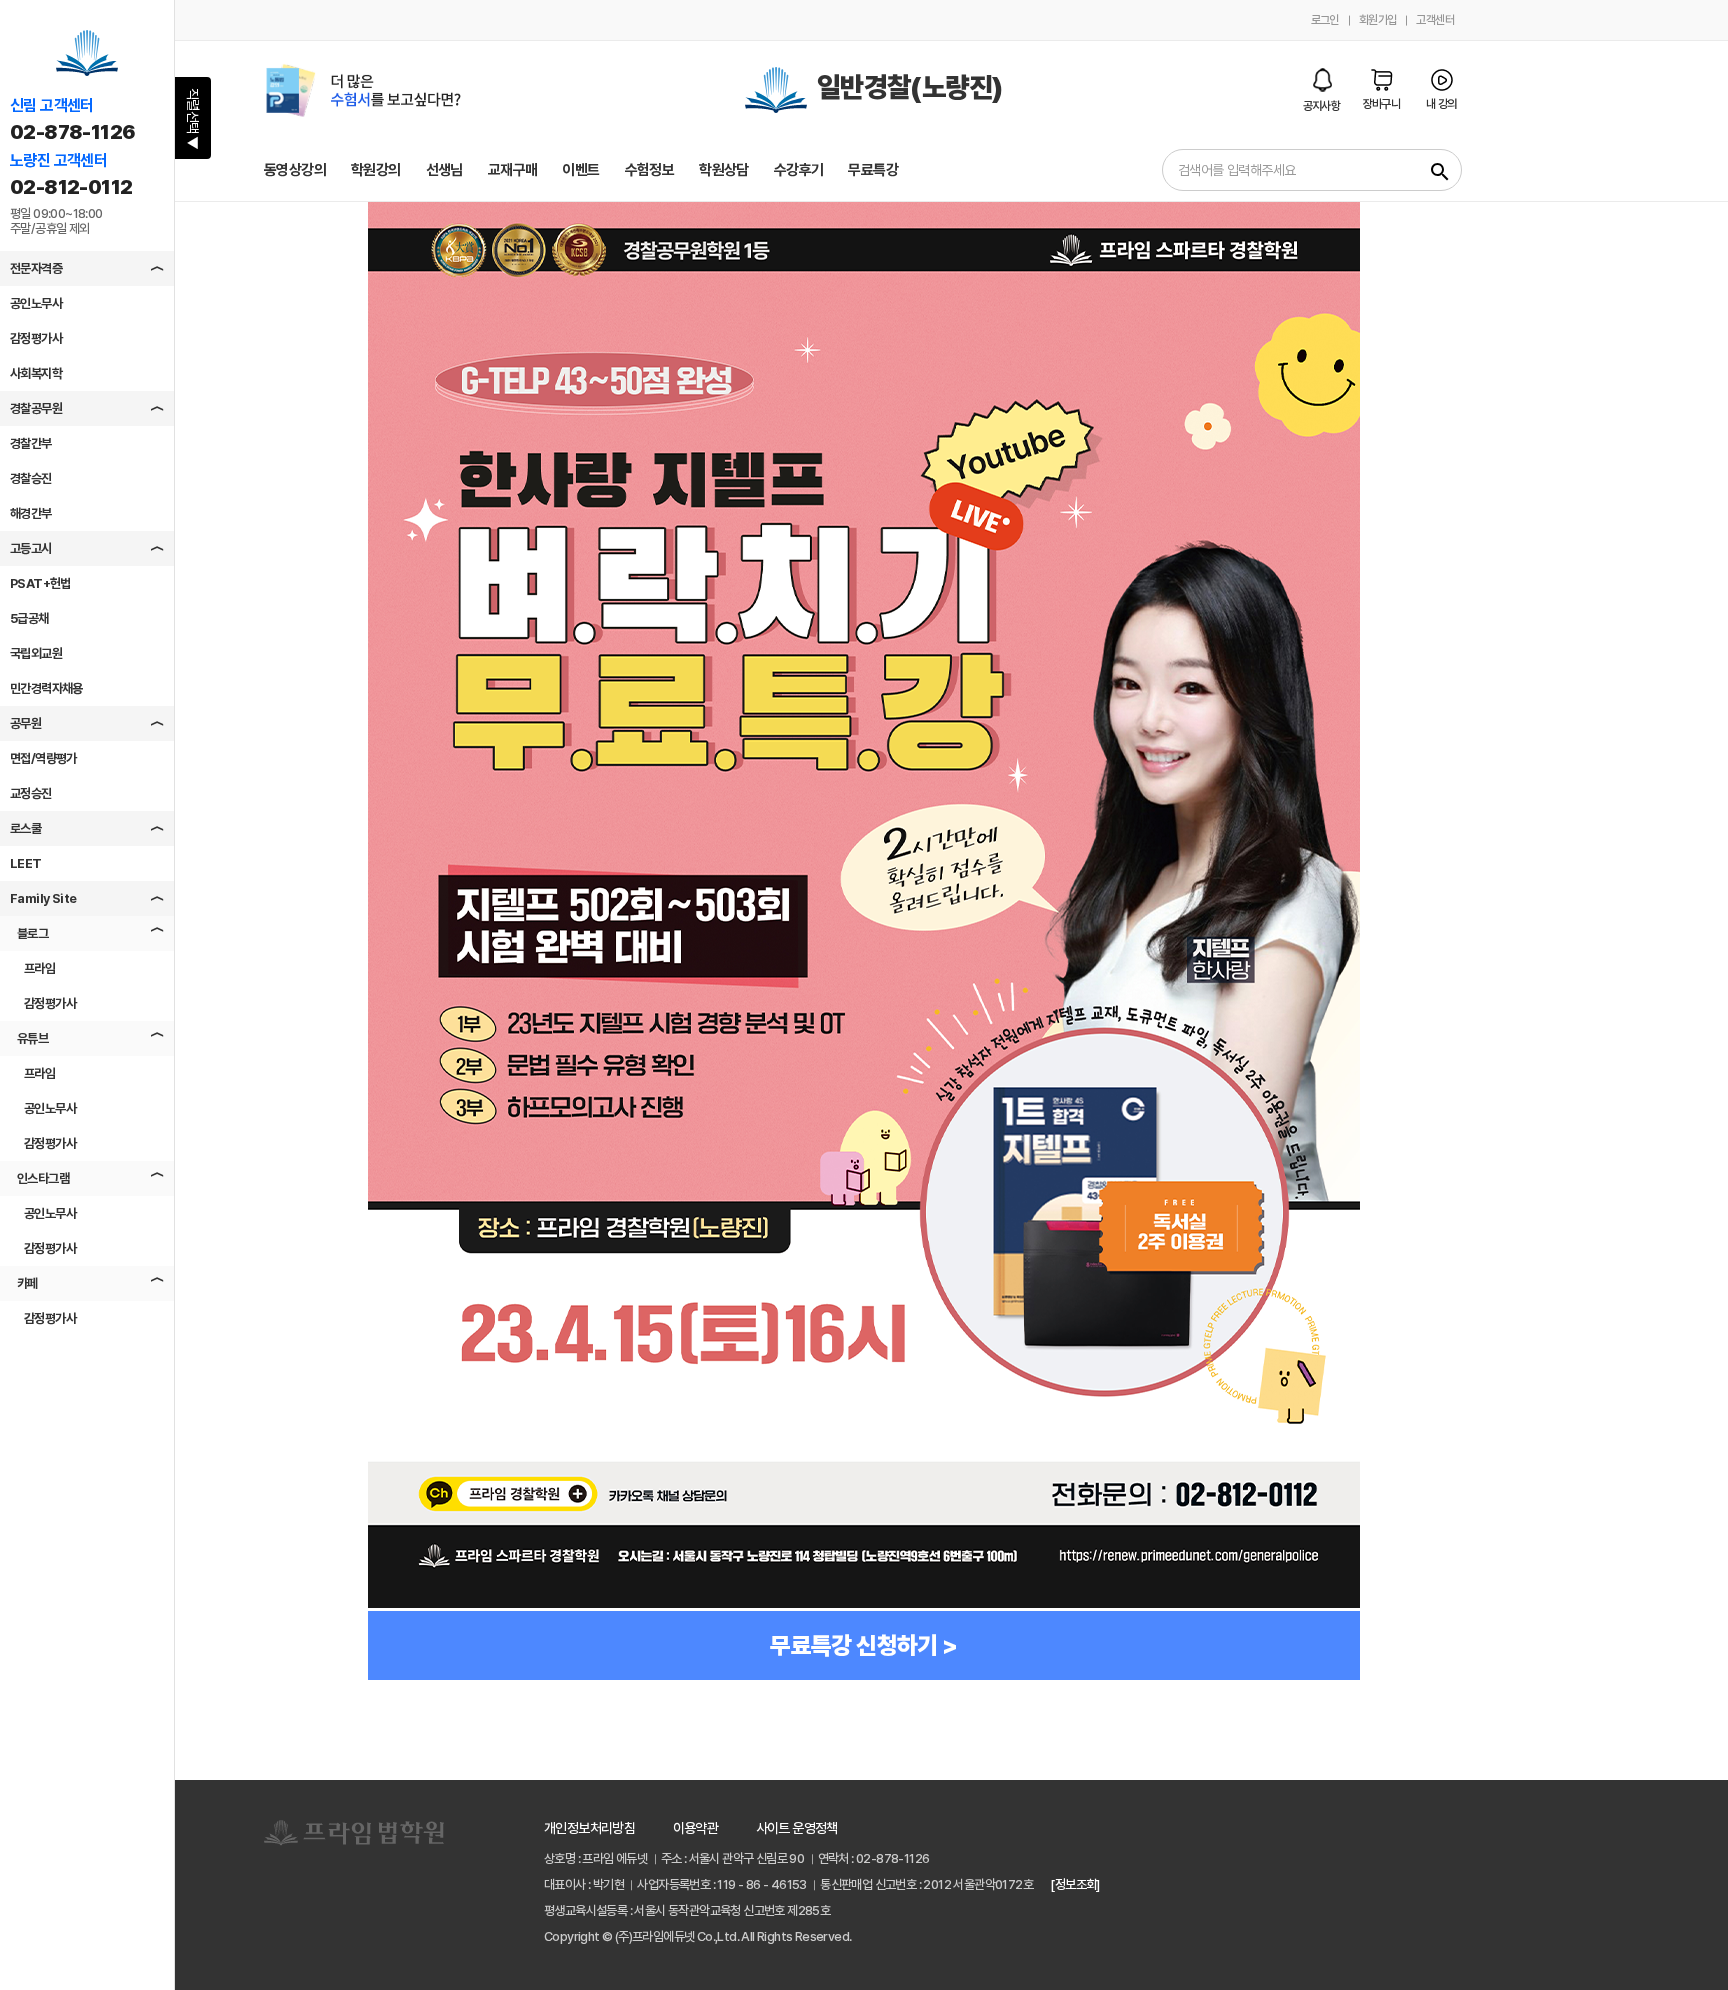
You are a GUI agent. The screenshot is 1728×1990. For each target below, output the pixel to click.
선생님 (444, 170)
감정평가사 (36, 338)
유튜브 (32, 1038)
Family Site (43, 898)
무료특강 (873, 170)
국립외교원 (36, 653)
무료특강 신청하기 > (863, 1645)
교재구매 (513, 170)
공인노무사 (36, 303)
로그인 (1325, 20)
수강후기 (799, 170)
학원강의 (376, 170)
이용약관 (696, 1828)
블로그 (32, 933)
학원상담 (724, 170)
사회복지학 (36, 373)
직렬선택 (193, 119)
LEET (26, 863)
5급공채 (29, 618)
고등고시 (31, 548)
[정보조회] (1074, 1884)
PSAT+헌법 (40, 583)
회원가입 (1378, 20)
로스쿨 (25, 828)
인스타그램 (43, 1178)
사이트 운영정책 (797, 1828)
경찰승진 (31, 478)
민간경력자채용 (46, 688)
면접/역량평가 (43, 758)
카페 (27, 1283)
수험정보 (650, 170)
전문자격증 (36, 268)
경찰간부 (31, 443)
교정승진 (31, 793)
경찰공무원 (36, 408)
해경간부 (31, 513)
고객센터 (1435, 20)
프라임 (39, 968)
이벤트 (580, 170)
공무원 (25, 723)
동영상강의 (295, 170)
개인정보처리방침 (589, 1828)
